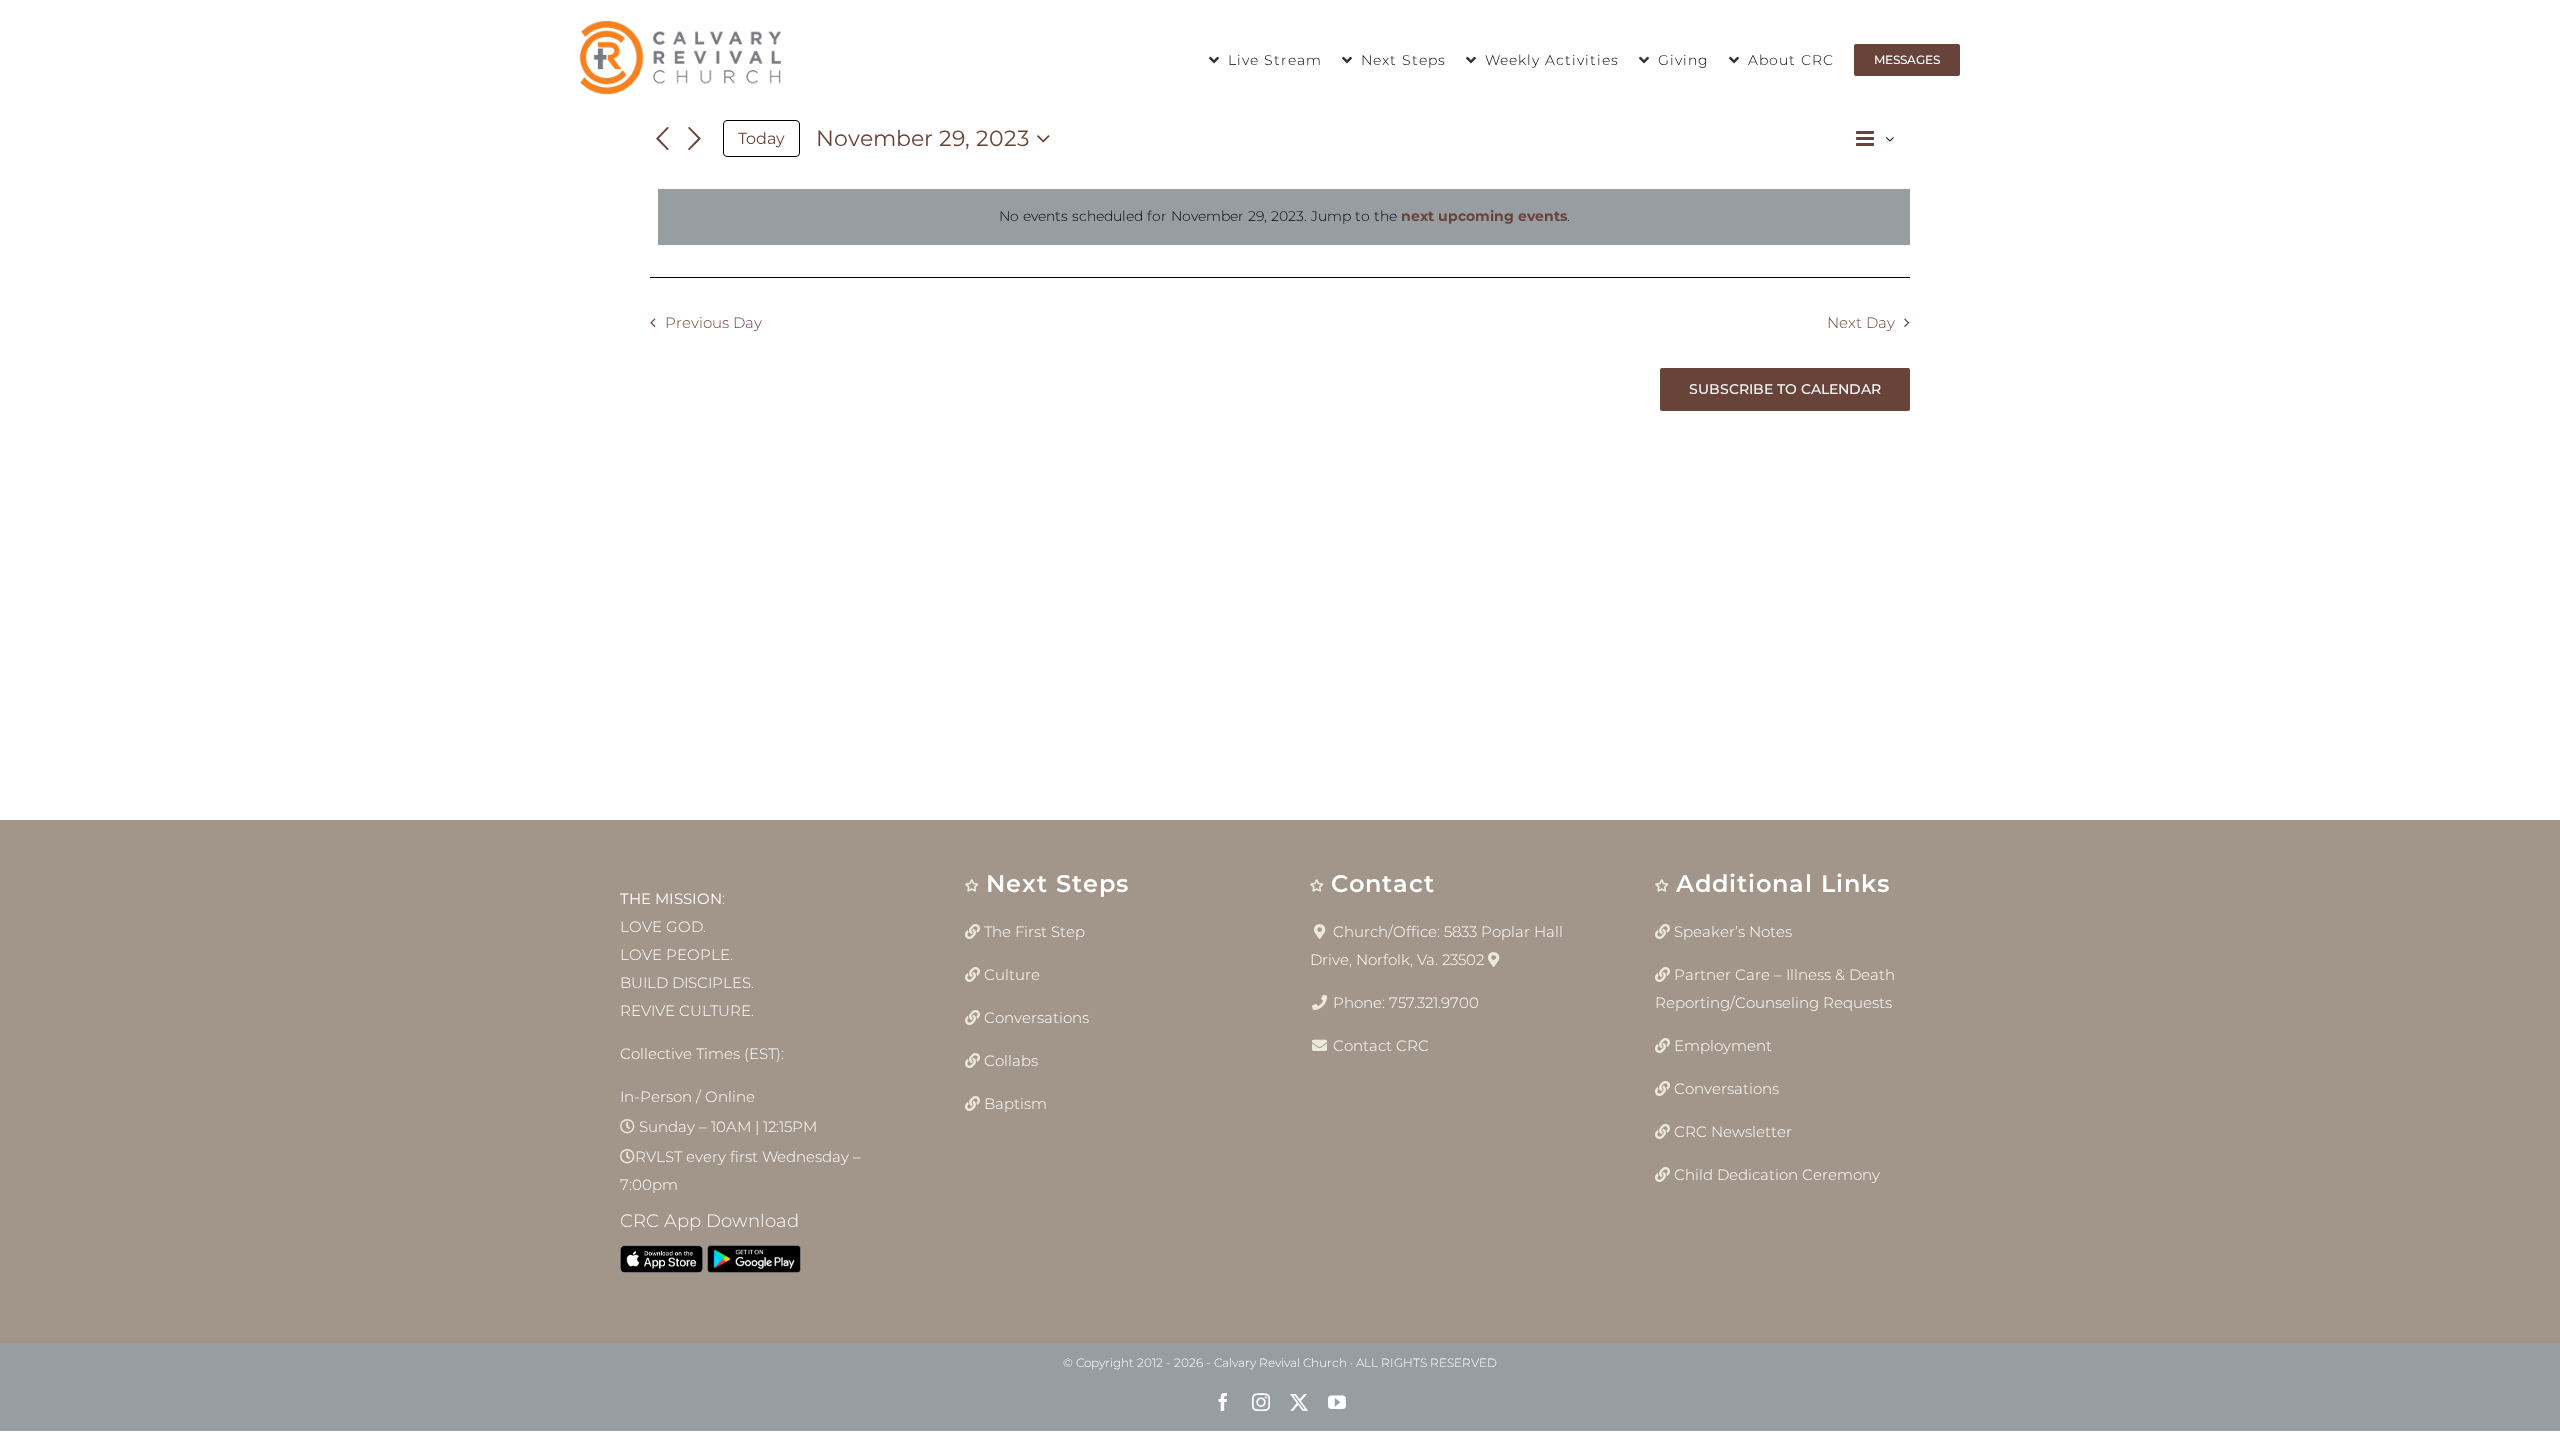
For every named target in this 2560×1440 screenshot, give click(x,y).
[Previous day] (662, 139)
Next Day (1861, 322)
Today (761, 138)
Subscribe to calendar (1785, 389)
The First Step (1034, 931)
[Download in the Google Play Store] (754, 1263)
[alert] (1284, 217)
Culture (1012, 974)
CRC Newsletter (1733, 1131)
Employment (1723, 1045)
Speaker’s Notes (1733, 931)
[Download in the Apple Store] (661, 1263)
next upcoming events (1484, 216)
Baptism (1015, 1103)
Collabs (1011, 1060)
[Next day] (695, 139)
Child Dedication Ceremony (1777, 1174)
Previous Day (713, 322)
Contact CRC (1381, 1045)
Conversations (1036, 1017)
